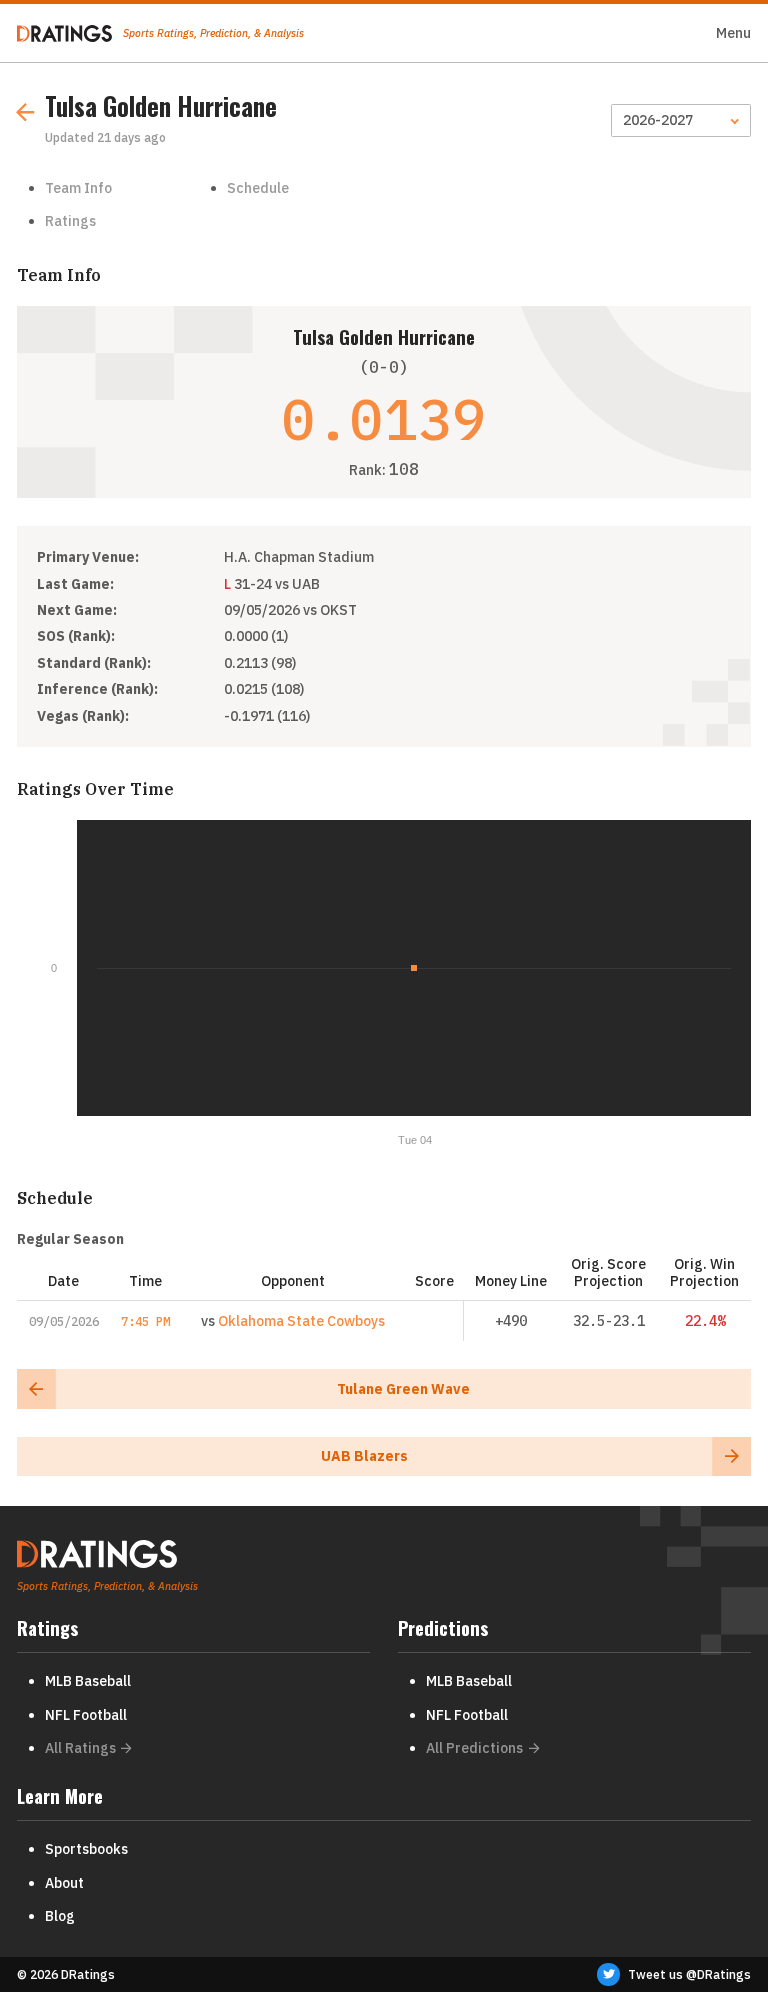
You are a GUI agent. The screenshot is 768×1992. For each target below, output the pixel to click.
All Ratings (80, 1748)
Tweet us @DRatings (689, 1974)
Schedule (258, 188)
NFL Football (86, 1715)
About (64, 1883)
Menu (733, 33)
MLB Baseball (88, 1681)
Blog (60, 1916)
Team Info (78, 188)
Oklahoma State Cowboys (301, 1321)
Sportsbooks (86, 1849)
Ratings (70, 221)
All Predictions (474, 1748)
